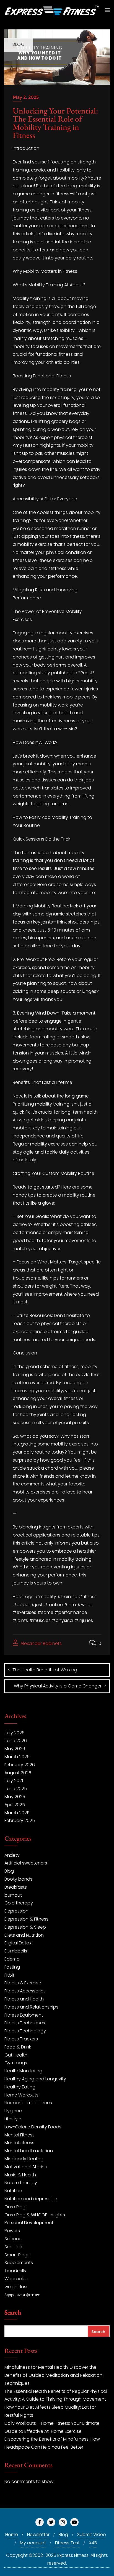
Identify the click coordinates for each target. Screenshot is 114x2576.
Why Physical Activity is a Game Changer (58, 1686)
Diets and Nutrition (24, 1935)
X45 (93, 2543)
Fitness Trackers (21, 2039)
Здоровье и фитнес (22, 2295)
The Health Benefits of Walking (45, 1670)
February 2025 (20, 1821)
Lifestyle (13, 2119)
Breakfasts (16, 1887)
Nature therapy (21, 2183)
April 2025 (15, 1805)
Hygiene (13, 2111)
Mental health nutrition (29, 2151)
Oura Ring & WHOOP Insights (35, 2215)
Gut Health (16, 2055)
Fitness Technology (25, 2031)
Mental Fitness (20, 2135)
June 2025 (16, 1789)
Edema (12, 1959)
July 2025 (15, 1781)
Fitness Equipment (24, 2015)
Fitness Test (67, 2543)
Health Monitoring (23, 2071)
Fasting (12, 1967)
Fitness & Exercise (23, 1983)
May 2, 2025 (26, 97)
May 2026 (15, 1749)
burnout (13, 1895)
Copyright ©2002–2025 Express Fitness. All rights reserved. (57, 2559)
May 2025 (15, 1797)
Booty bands (18, 1879)
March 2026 (17, 1757)
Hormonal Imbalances (28, 2103)
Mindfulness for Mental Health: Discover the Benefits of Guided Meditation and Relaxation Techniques (53, 2375)
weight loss (16, 2287)
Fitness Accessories (25, 1991)
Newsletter (38, 2535)
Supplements (19, 2263)
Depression (16, 1911)
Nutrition (13, 2191)
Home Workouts (21, 2095)
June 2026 (16, 1741)
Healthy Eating (20, 2087)
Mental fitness (19, 2143)
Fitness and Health (24, 1999)
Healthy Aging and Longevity (35, 2079)
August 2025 (18, 1773)
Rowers (12, 2231)
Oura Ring (15, 2207)
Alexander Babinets (41, 1643)
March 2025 (17, 1813)
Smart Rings (17, 2255)
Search (13, 2313)
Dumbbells (16, 1951)
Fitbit (9, 1975)
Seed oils (14, 2247)
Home (12, 2535)
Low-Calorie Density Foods (33, 2127)
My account (33, 2543)
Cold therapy (19, 1903)
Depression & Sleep (25, 1927)
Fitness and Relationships (31, 2007)
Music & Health (20, 2175)
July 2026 (15, 1733)
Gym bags (16, 2063)
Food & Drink (18, 2047)
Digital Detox (18, 1943)
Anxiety (12, 1855)
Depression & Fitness (26, 1919)
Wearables (16, 2279)
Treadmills (15, 2271)
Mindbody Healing (24, 2159)
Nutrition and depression (31, 2199)
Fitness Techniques (25, 2023)
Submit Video (92, 2535)
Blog (9, 1871)
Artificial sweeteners (26, 1863)
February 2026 (20, 1765)
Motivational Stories (26, 2167)
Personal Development (29, 2223)
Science (13, 2239)
